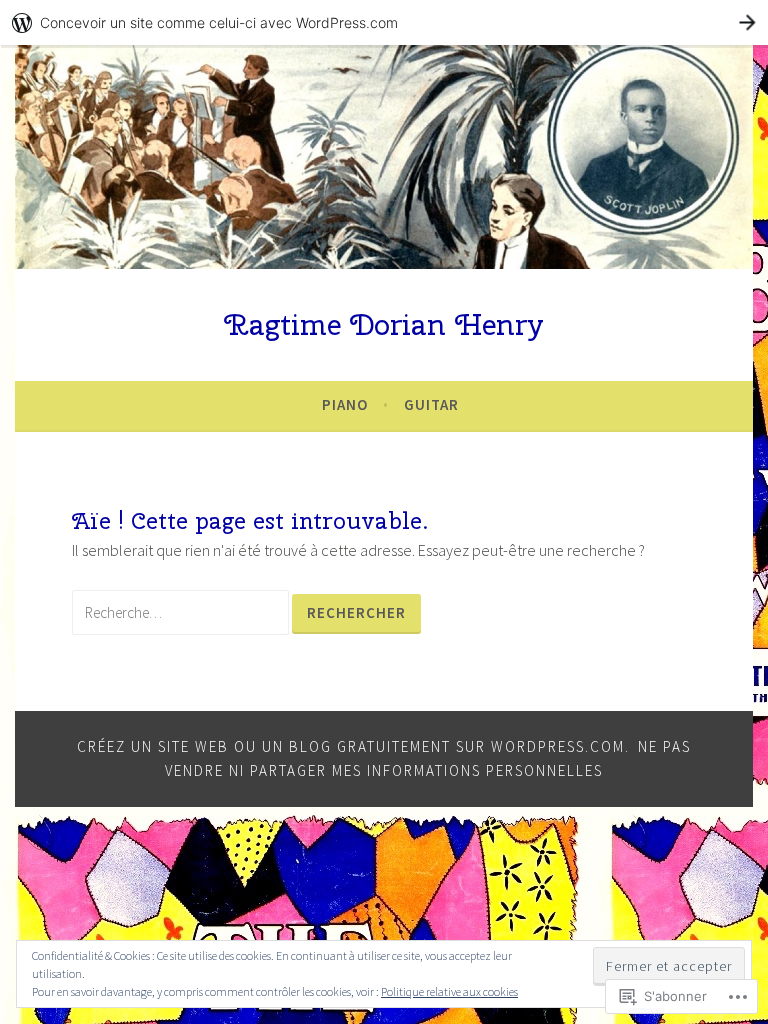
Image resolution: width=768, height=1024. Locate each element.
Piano (345, 404)
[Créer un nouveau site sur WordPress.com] (384, 22)
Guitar (431, 404)
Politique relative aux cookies (449, 991)
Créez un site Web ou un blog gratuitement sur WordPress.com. (353, 746)
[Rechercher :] (182, 612)
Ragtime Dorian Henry (384, 324)
